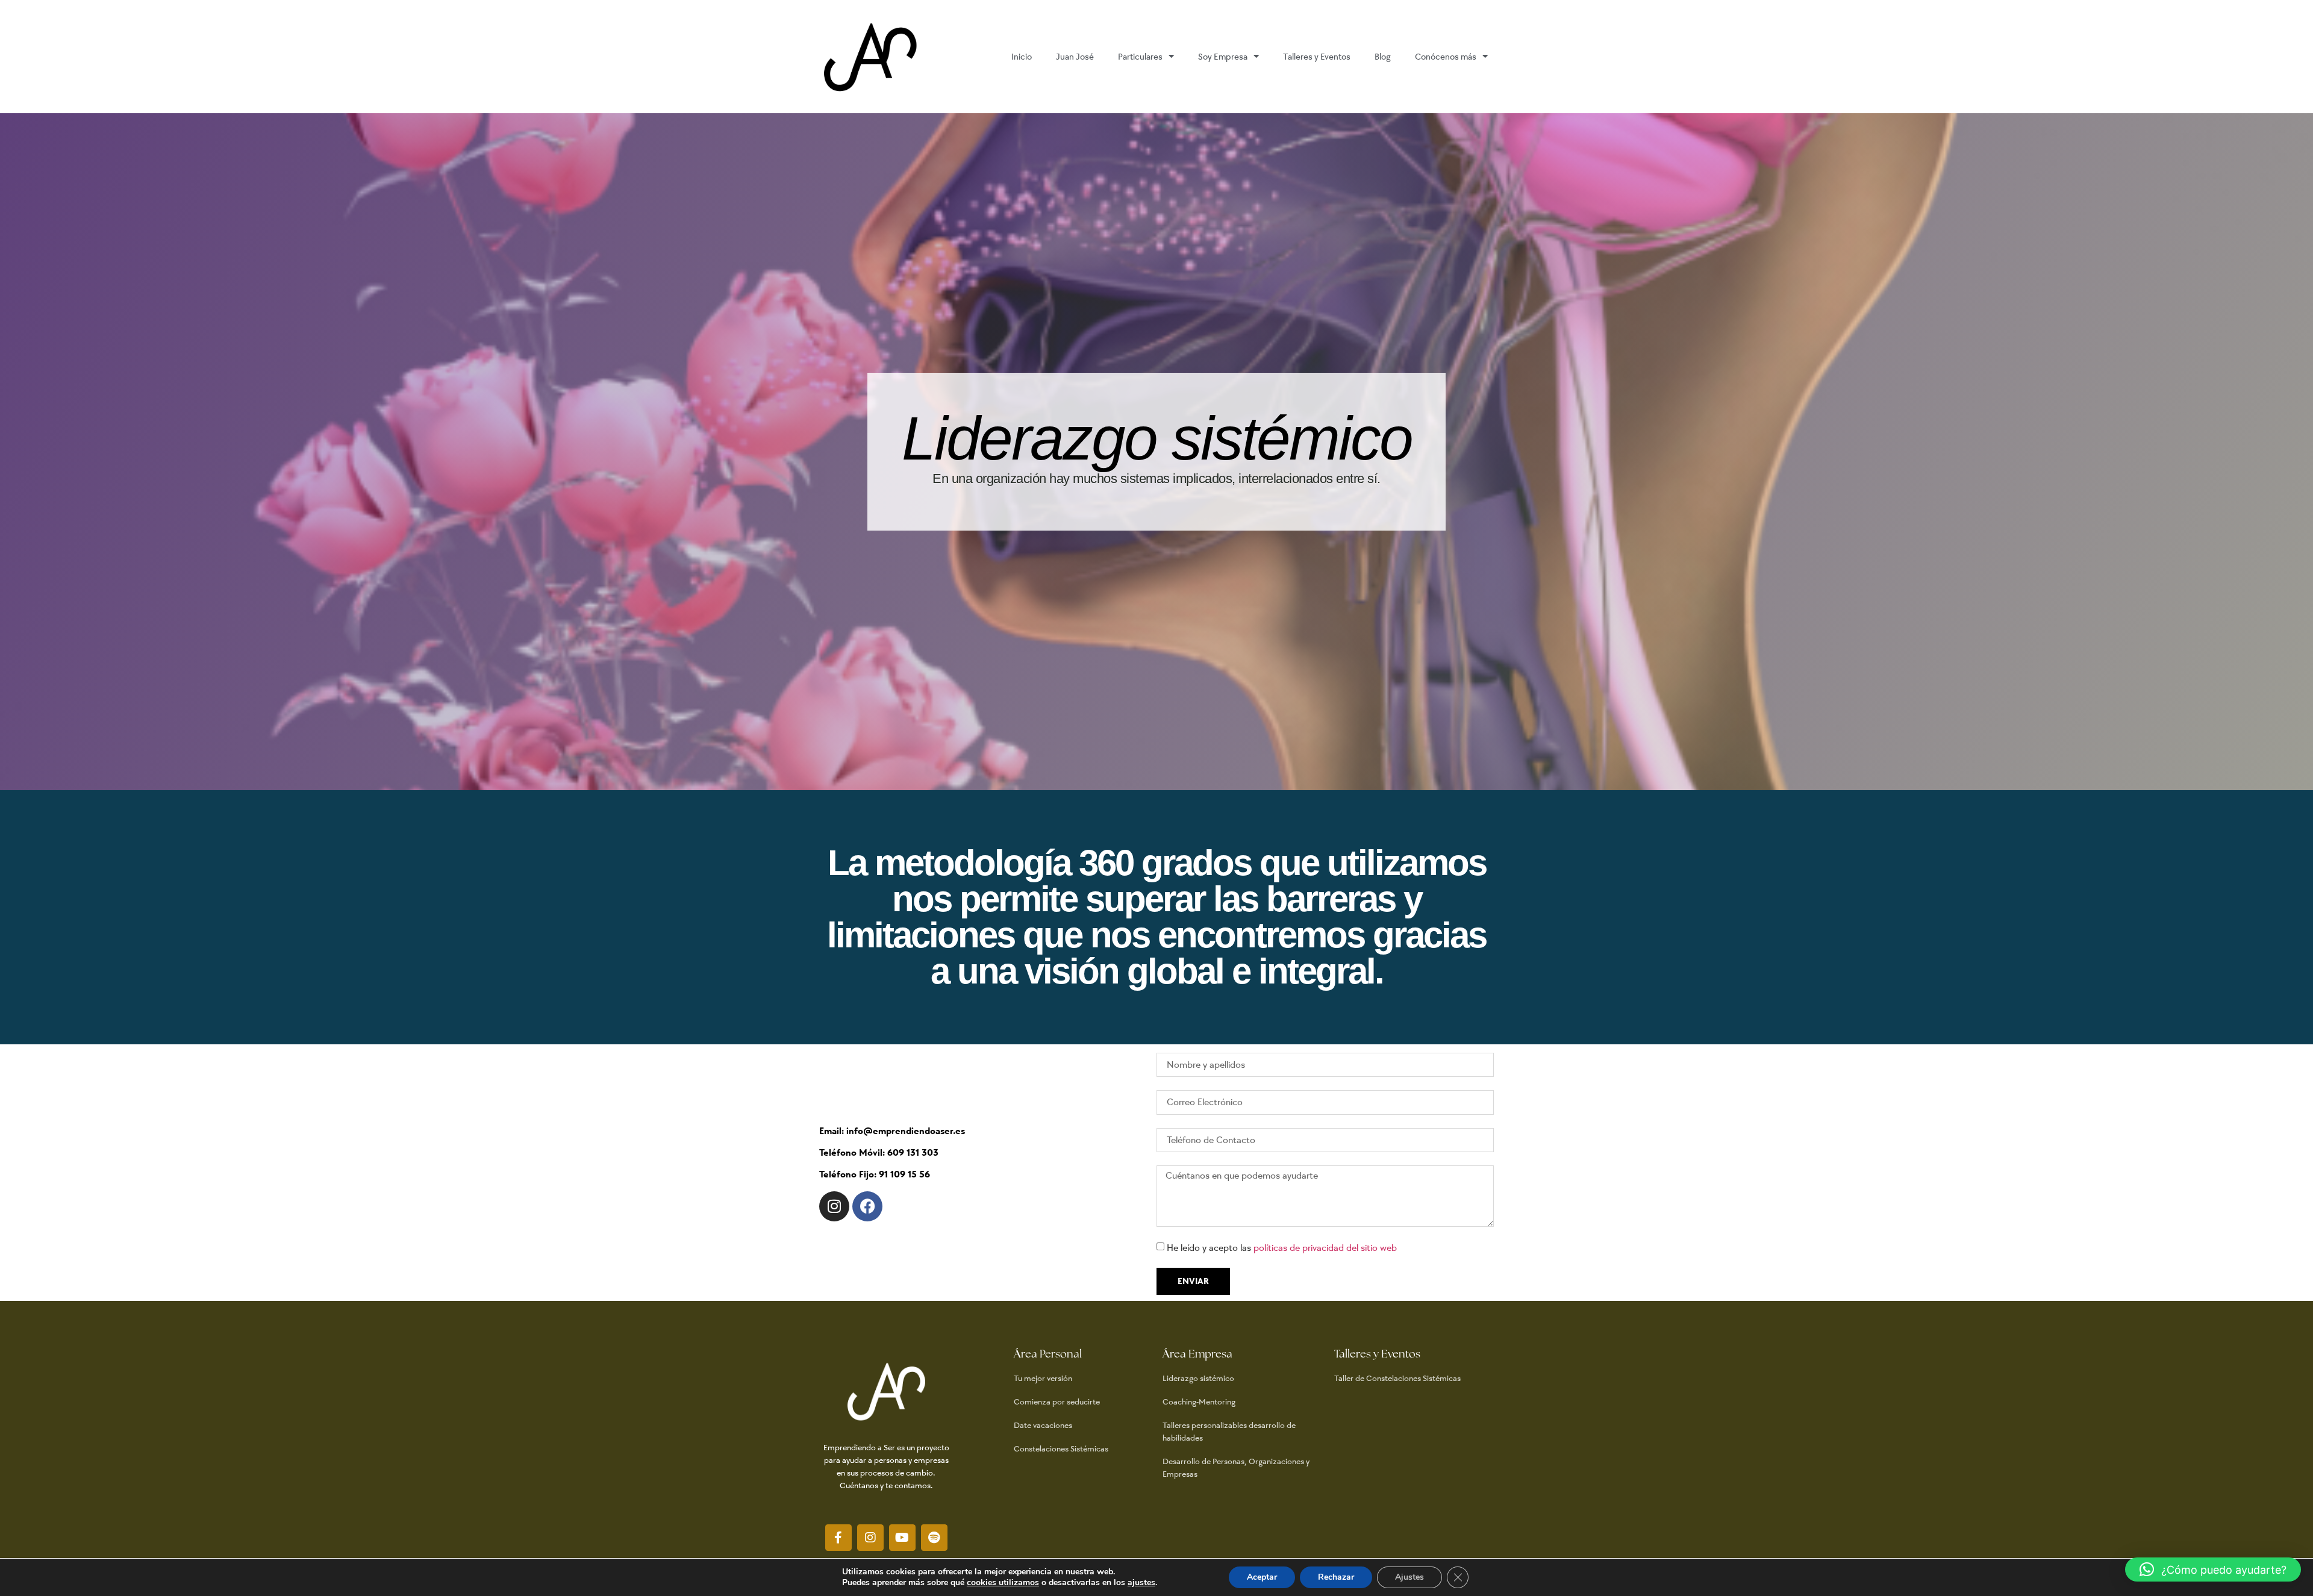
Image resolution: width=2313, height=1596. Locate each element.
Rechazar (1336, 1577)
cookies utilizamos (1003, 1582)
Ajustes (1409, 1577)
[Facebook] (867, 1206)
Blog (1383, 57)
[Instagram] (834, 1206)
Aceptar (1262, 1577)
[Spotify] (934, 1538)
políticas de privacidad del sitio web (1325, 1248)
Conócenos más (1446, 57)
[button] (2213, 1570)
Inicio (1022, 57)
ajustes (1141, 1583)
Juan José (1075, 57)
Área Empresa (1197, 1354)
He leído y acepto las (1282, 1248)
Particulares (1140, 57)
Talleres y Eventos (1317, 57)
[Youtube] (902, 1538)
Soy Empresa (1223, 57)
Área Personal (1048, 1354)
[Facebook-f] (838, 1538)
